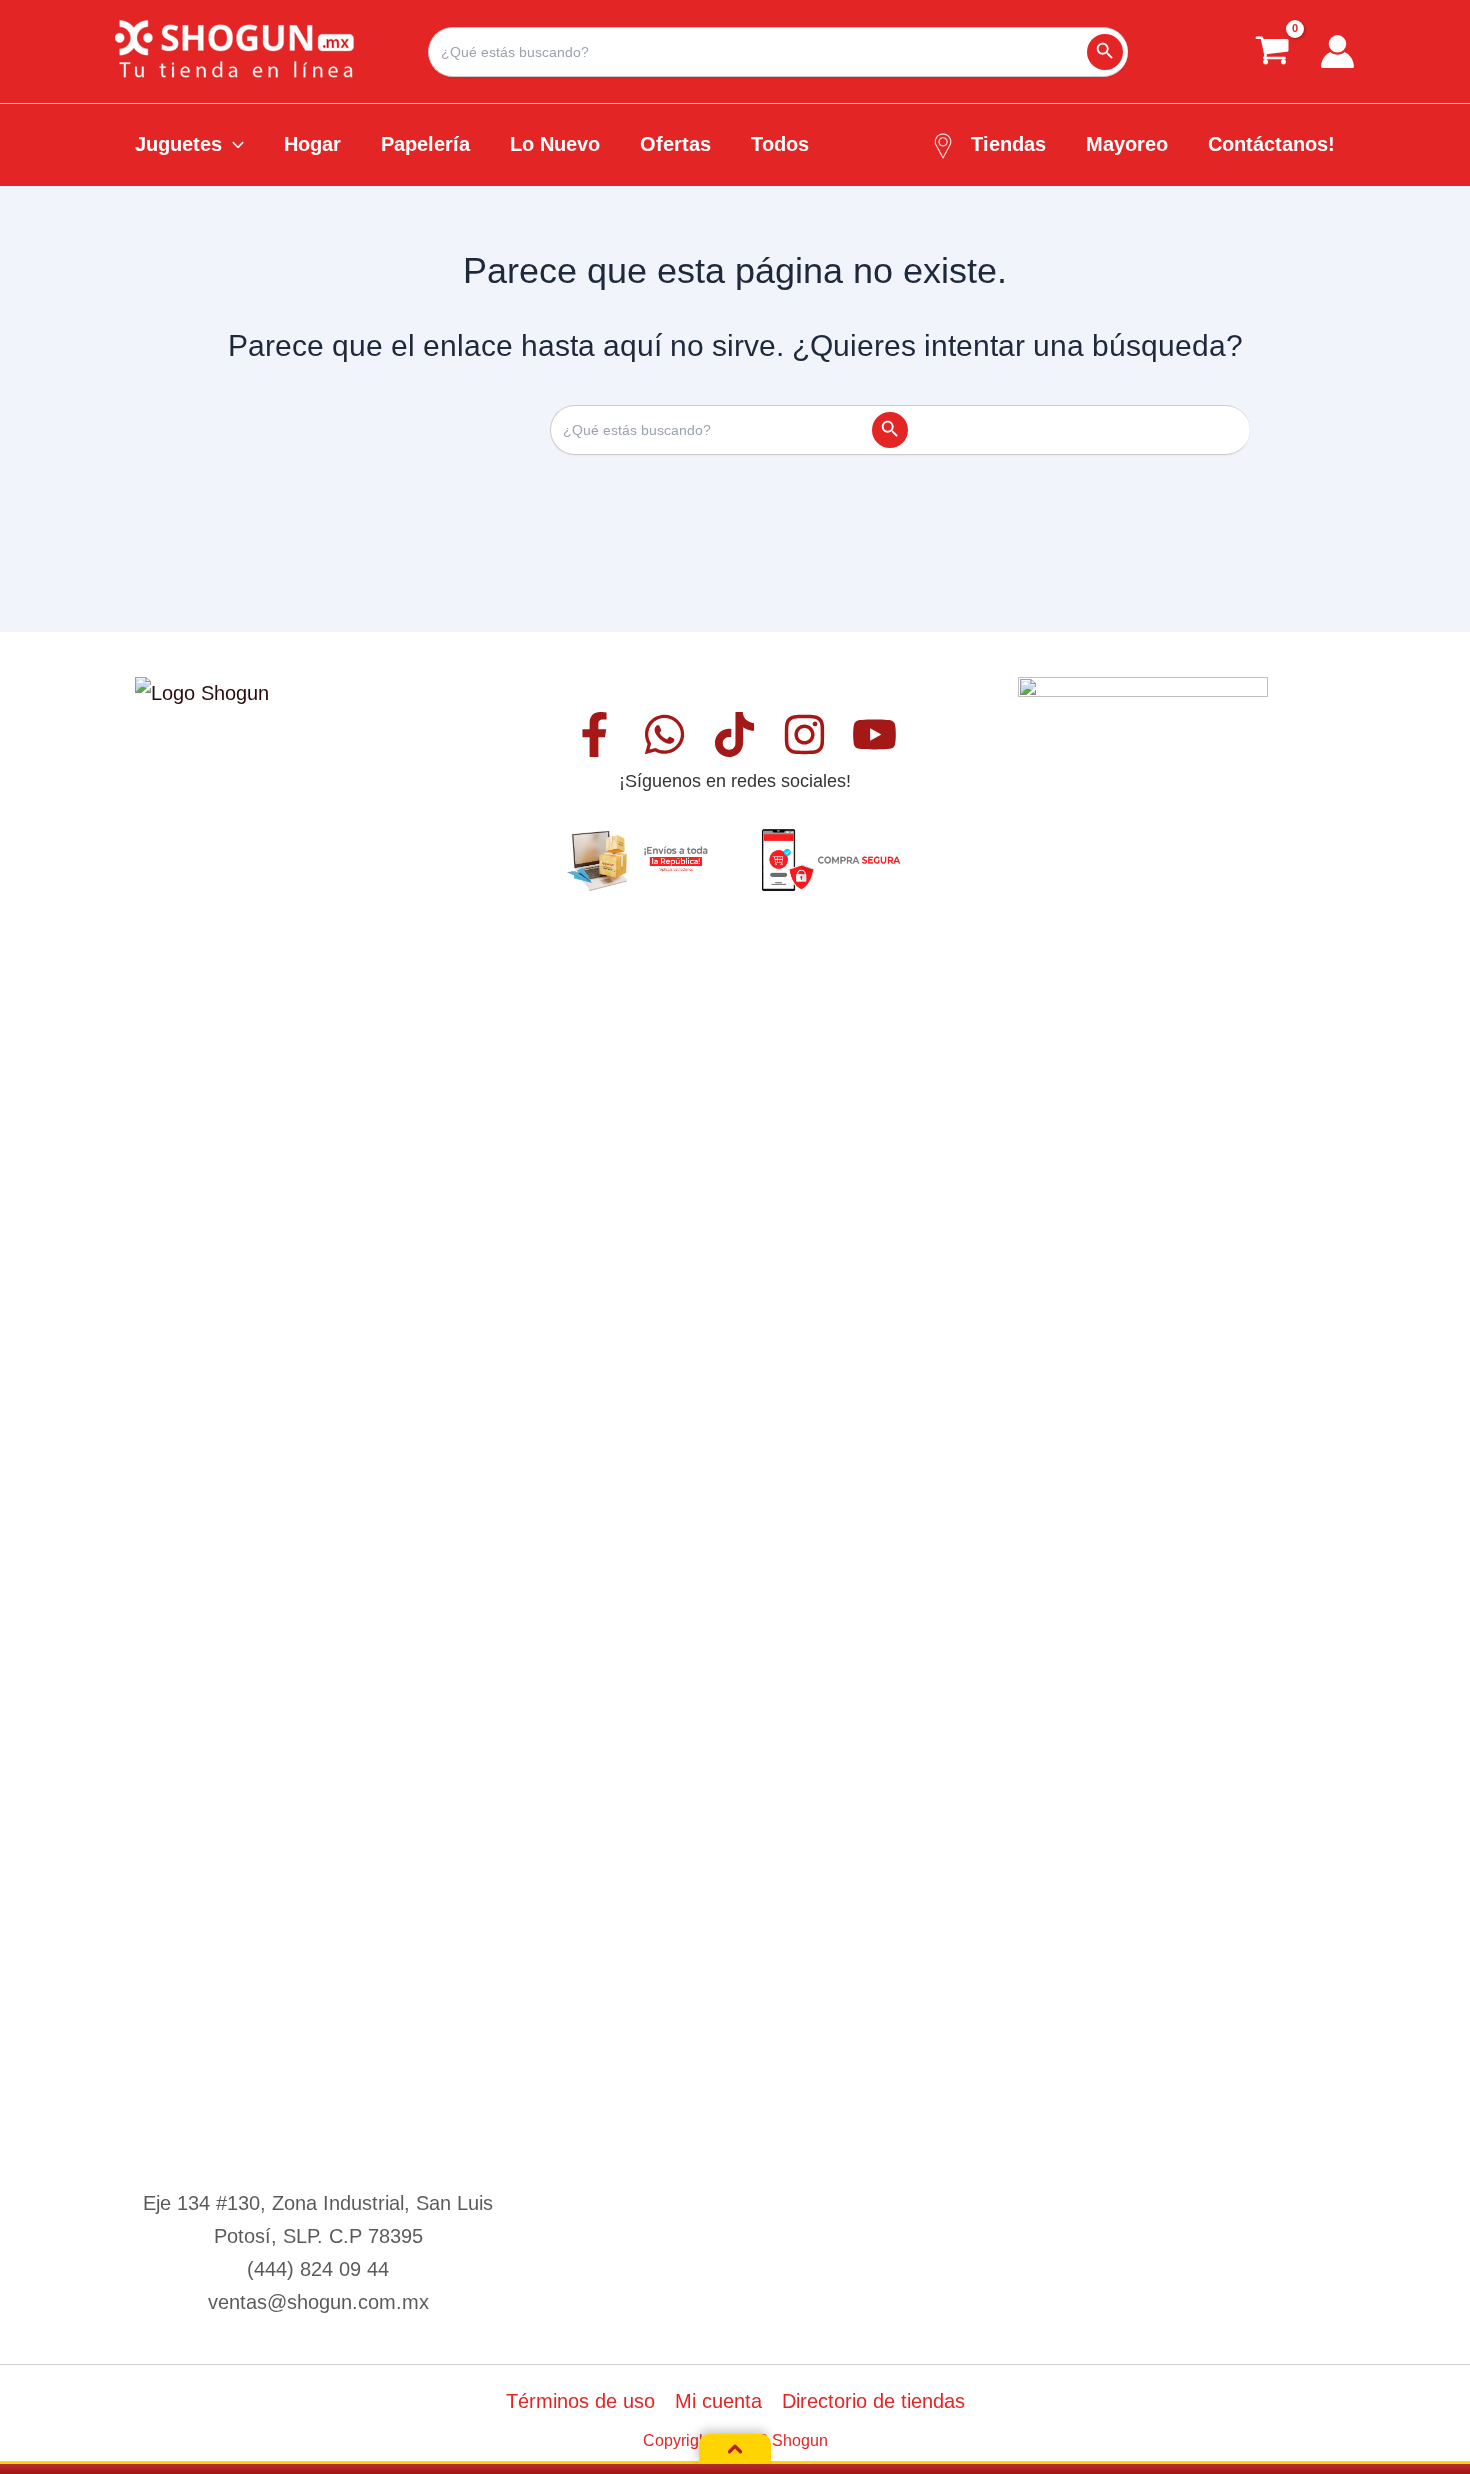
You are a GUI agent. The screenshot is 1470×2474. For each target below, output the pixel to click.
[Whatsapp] (664, 734)
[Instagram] (804, 734)
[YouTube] (874, 734)
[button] (233, 144)
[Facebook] (594, 734)
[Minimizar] (735, 2449)
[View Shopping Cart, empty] (1272, 51)
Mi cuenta (718, 2401)
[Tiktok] (734, 734)
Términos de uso (580, 2401)
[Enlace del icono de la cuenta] (1337, 51)
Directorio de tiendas (873, 2401)
